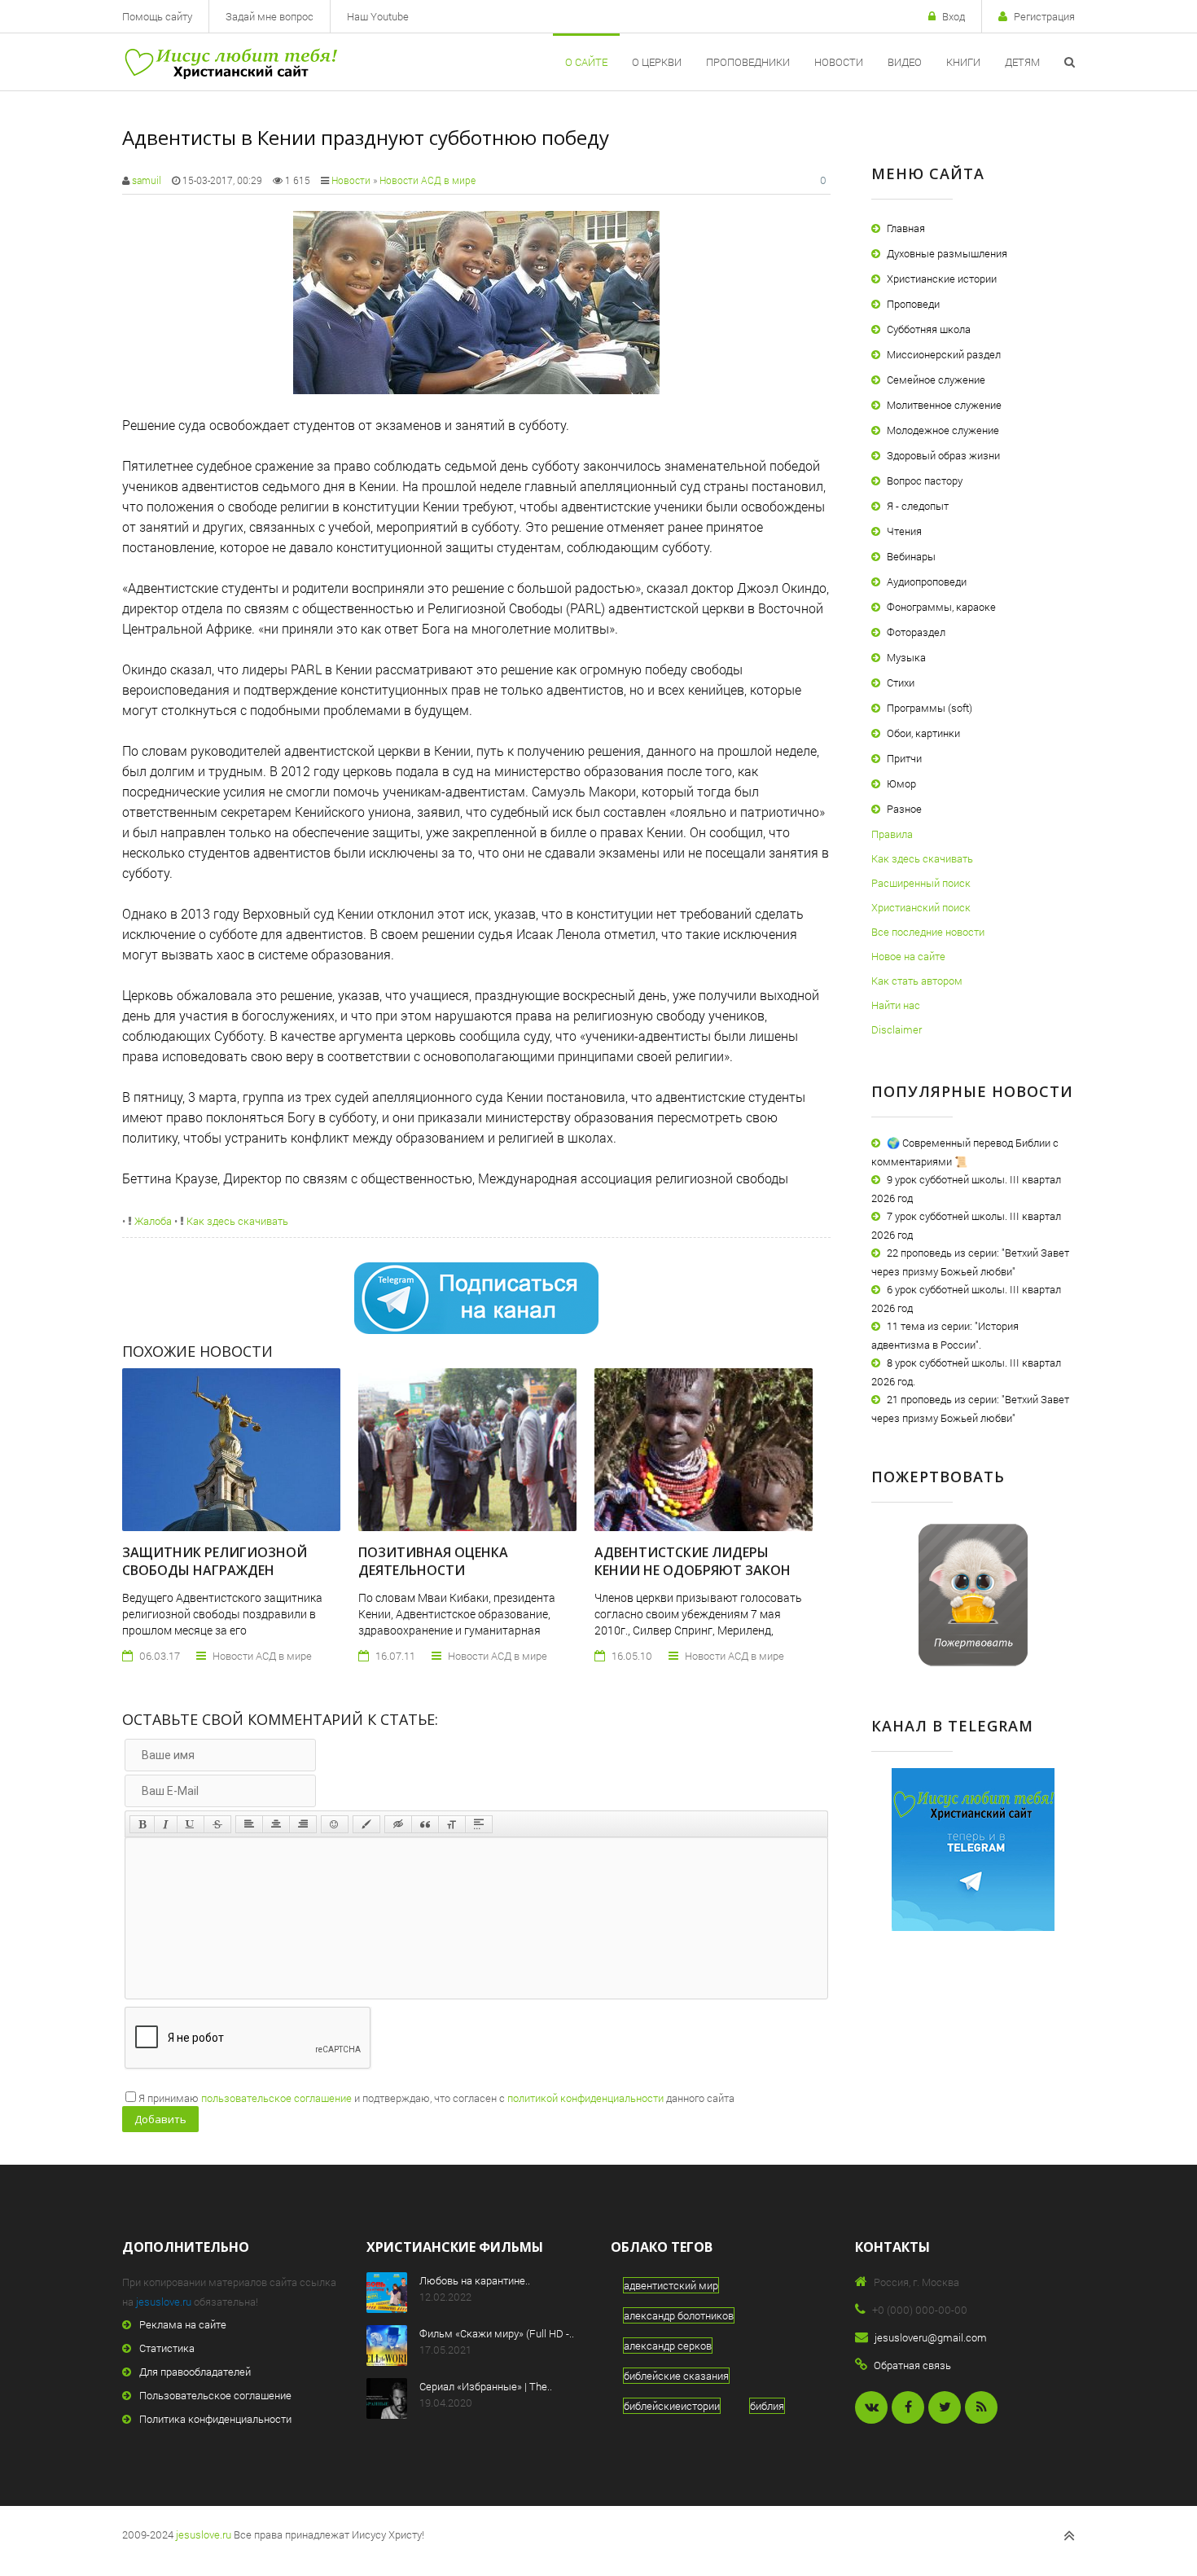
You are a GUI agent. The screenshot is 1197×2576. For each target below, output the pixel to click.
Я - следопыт (918, 506)
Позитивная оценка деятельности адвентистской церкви (445, 1570)
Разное (904, 809)
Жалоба (152, 1221)
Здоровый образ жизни (943, 455)
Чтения (904, 531)
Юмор (901, 783)
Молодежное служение (943, 430)
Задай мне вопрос (270, 16)
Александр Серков (668, 2346)
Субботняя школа (929, 329)
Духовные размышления (947, 253)
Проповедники (748, 62)
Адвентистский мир (671, 2285)
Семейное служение (936, 380)
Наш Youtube (378, 16)
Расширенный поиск (921, 883)
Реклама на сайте (183, 2324)
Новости (839, 62)
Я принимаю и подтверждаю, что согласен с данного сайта (436, 2098)
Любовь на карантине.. (475, 2280)
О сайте (586, 62)
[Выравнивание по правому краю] (303, 1824)
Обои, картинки (923, 733)
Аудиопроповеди (927, 581)
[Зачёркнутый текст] (217, 1824)
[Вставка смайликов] (335, 1824)
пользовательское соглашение (276, 2098)
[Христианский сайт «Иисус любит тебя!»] (230, 62)
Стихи (901, 682)
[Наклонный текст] (166, 1824)
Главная (906, 228)
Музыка (906, 657)
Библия (767, 2406)
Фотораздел (916, 632)
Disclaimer (897, 1029)
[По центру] (276, 1824)
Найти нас (896, 1005)
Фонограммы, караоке (941, 607)
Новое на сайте (908, 956)
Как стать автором (917, 981)
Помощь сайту (157, 16)
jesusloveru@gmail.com (931, 2337)
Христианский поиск (921, 907)
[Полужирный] (142, 1824)
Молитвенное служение (944, 405)
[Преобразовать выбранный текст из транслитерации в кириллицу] (452, 1824)
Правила (892, 834)
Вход (954, 16)
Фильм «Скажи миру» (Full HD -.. (497, 2333)
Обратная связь (912, 2365)
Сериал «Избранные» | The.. (486, 2386)
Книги (963, 62)
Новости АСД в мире (427, 180)
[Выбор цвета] (366, 1824)
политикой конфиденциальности (585, 2098)
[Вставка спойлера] (479, 1824)
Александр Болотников (679, 2315)
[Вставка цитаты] (425, 1824)
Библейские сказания (676, 2376)
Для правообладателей (195, 2372)
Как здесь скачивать (236, 1221)
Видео (905, 62)
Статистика (167, 2348)
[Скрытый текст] (398, 1824)
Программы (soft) (930, 708)
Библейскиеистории (672, 2406)
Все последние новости (928, 932)
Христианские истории (942, 279)
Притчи (904, 758)
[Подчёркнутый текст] (191, 1824)
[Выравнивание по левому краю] (249, 1824)
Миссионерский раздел (944, 354)
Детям (1022, 62)
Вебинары (911, 556)
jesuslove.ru (164, 2302)
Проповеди (913, 304)
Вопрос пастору (925, 481)
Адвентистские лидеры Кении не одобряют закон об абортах (693, 1570)
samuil (147, 180)
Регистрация (1044, 16)
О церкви (657, 62)
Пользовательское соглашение (215, 2395)
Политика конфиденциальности (215, 2419)
